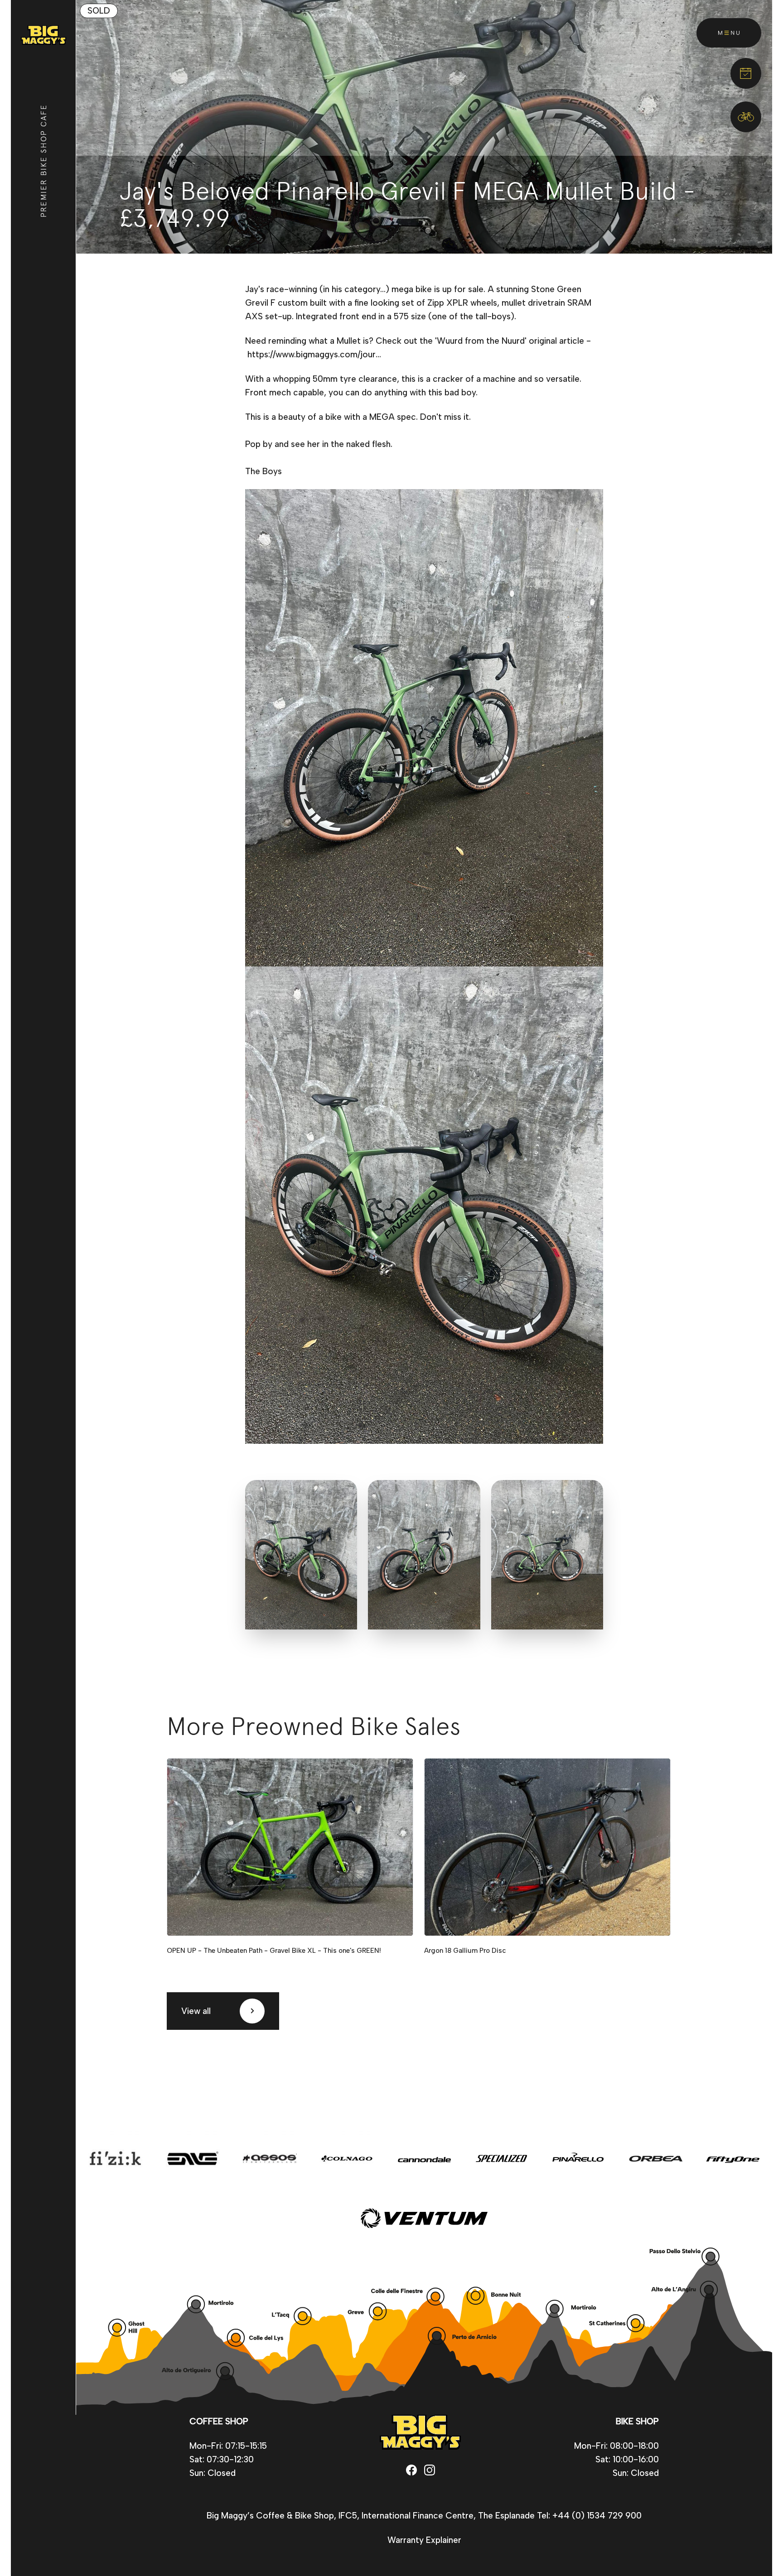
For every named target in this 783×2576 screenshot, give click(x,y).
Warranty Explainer (424, 2540)
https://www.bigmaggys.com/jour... (314, 354)
